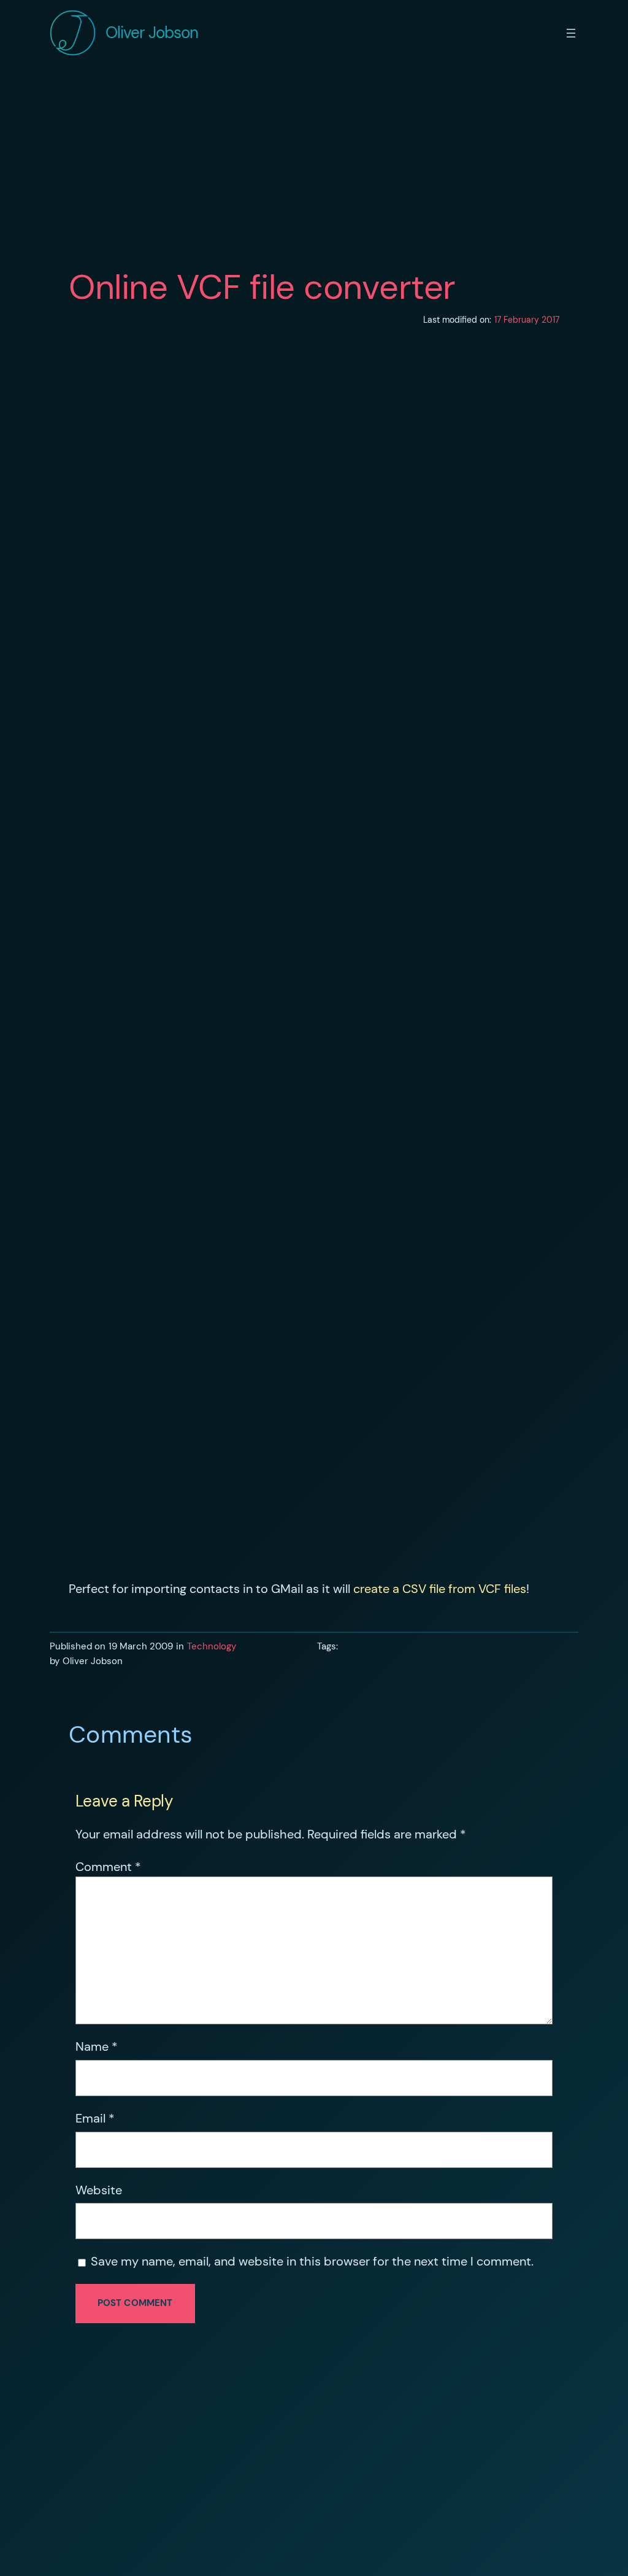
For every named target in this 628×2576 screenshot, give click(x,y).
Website (99, 2190)
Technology (212, 1646)
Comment (108, 1867)
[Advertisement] (314, 168)
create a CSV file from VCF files (440, 1589)
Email (95, 2118)
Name (97, 2046)
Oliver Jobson (152, 33)
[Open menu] (571, 33)
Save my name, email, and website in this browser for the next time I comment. (312, 2261)
